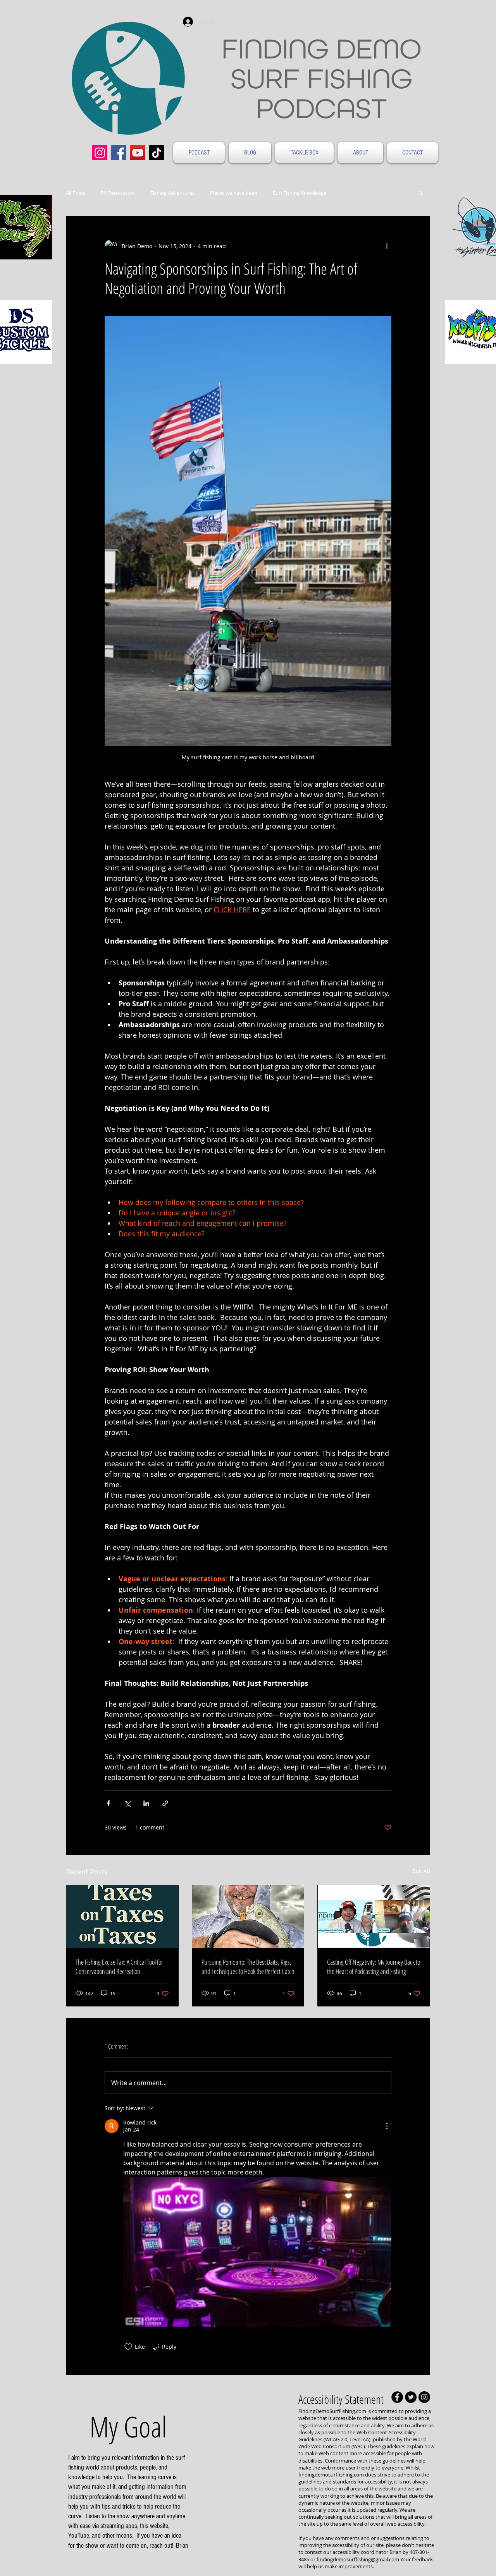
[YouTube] (138, 153)
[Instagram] (100, 153)
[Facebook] (119, 153)
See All (421, 1871)
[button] (420, 193)
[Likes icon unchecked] (128, 2347)
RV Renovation (118, 193)
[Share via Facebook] (108, 1803)
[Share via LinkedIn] (146, 1803)
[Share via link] (165, 1803)
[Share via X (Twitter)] (127, 1803)
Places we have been (234, 193)
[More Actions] (387, 2126)
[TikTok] (157, 153)
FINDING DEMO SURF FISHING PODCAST (322, 78)
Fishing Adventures (172, 193)
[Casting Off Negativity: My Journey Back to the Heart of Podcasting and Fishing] (374, 1917)
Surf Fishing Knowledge (300, 193)
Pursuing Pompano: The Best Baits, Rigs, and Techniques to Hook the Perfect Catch (248, 1967)
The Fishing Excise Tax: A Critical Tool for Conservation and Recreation (119, 1967)
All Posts (76, 193)
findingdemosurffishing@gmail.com (358, 2559)
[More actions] (387, 246)
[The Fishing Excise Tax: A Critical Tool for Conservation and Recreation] (122, 1917)
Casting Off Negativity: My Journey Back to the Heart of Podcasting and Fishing (374, 1967)
